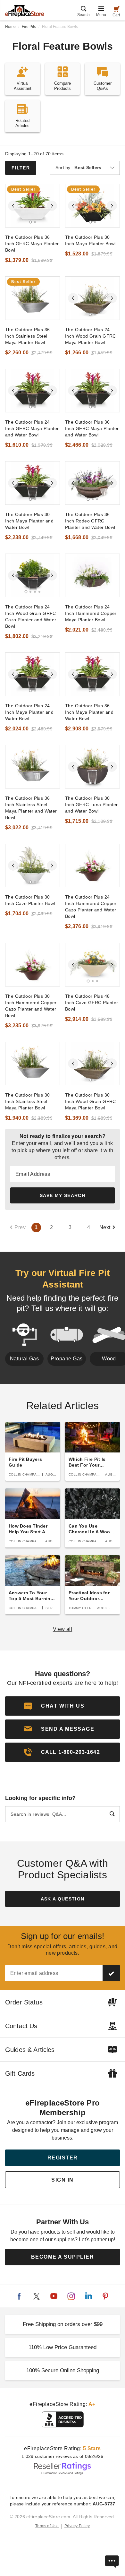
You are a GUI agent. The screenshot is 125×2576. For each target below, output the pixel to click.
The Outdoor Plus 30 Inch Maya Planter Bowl (90, 240)
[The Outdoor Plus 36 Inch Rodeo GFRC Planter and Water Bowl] (92, 483)
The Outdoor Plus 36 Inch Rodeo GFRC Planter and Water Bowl (90, 521)
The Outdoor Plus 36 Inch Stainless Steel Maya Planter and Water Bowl (31, 808)
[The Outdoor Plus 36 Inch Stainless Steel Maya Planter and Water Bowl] (33, 767)
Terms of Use (47, 2526)
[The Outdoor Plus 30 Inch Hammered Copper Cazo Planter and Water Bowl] (33, 965)
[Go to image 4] (39, 592)
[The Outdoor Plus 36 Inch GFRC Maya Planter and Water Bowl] (92, 391)
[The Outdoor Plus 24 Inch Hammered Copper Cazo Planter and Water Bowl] (92, 866)
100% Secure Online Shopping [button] (63, 2370)
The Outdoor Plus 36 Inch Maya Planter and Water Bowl (89, 712)
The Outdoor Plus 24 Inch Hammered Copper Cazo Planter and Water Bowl (91, 907)
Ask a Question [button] (63, 1899)
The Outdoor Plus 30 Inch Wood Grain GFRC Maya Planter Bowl (91, 1101)
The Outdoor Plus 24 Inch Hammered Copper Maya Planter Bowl (91, 613)
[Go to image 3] (97, 499)
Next (105, 1227)
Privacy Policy (77, 2526)
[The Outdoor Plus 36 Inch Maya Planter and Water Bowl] (92, 674)
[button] (63, 1729)
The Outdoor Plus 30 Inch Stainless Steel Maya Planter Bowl (27, 1101)
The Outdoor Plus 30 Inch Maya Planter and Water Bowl (29, 521)
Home (10, 27)
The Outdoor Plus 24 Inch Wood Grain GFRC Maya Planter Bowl (91, 336)
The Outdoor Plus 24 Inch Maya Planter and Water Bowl (29, 712)
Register (63, 2158)
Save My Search (63, 1195)
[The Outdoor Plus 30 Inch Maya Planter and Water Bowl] (33, 483)
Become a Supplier (63, 2257)
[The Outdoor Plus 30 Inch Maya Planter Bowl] (92, 206)
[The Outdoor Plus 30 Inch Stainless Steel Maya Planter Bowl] (33, 1064)
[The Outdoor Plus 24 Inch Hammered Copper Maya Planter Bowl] (92, 575)
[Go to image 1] (30, 222)
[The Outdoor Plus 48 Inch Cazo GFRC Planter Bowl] (92, 965)
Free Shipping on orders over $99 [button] (63, 2324)
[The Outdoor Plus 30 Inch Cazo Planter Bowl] (33, 866)
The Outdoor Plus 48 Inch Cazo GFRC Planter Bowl (92, 1003)
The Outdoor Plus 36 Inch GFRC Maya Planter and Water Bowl (92, 428)
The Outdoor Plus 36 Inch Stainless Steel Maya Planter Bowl (27, 336)
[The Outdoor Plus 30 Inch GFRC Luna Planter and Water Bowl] (92, 767)
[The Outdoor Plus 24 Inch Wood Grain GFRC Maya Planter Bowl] (92, 298)
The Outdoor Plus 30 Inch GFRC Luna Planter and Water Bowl (92, 805)
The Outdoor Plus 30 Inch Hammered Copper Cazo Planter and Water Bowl (31, 1006)
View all (63, 1629)
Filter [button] (21, 168)
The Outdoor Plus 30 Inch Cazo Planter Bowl (30, 900)
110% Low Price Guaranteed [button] (63, 2347)
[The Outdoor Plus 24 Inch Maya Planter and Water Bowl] (33, 674)
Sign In (63, 2180)
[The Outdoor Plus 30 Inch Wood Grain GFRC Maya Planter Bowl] (92, 1064)
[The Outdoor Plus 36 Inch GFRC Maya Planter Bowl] (33, 206)
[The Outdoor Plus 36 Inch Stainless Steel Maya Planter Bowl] (33, 298)
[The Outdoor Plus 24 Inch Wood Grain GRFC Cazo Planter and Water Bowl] (33, 575)
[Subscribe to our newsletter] (111, 1973)
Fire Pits (29, 27)
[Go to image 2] (35, 222)
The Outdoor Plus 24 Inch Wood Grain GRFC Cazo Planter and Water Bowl (31, 616)
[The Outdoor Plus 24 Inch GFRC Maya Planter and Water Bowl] (33, 391)
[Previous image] (13, 206)
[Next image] (52, 206)
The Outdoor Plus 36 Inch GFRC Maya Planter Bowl (32, 244)
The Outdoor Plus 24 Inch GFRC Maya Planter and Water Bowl (32, 428)
